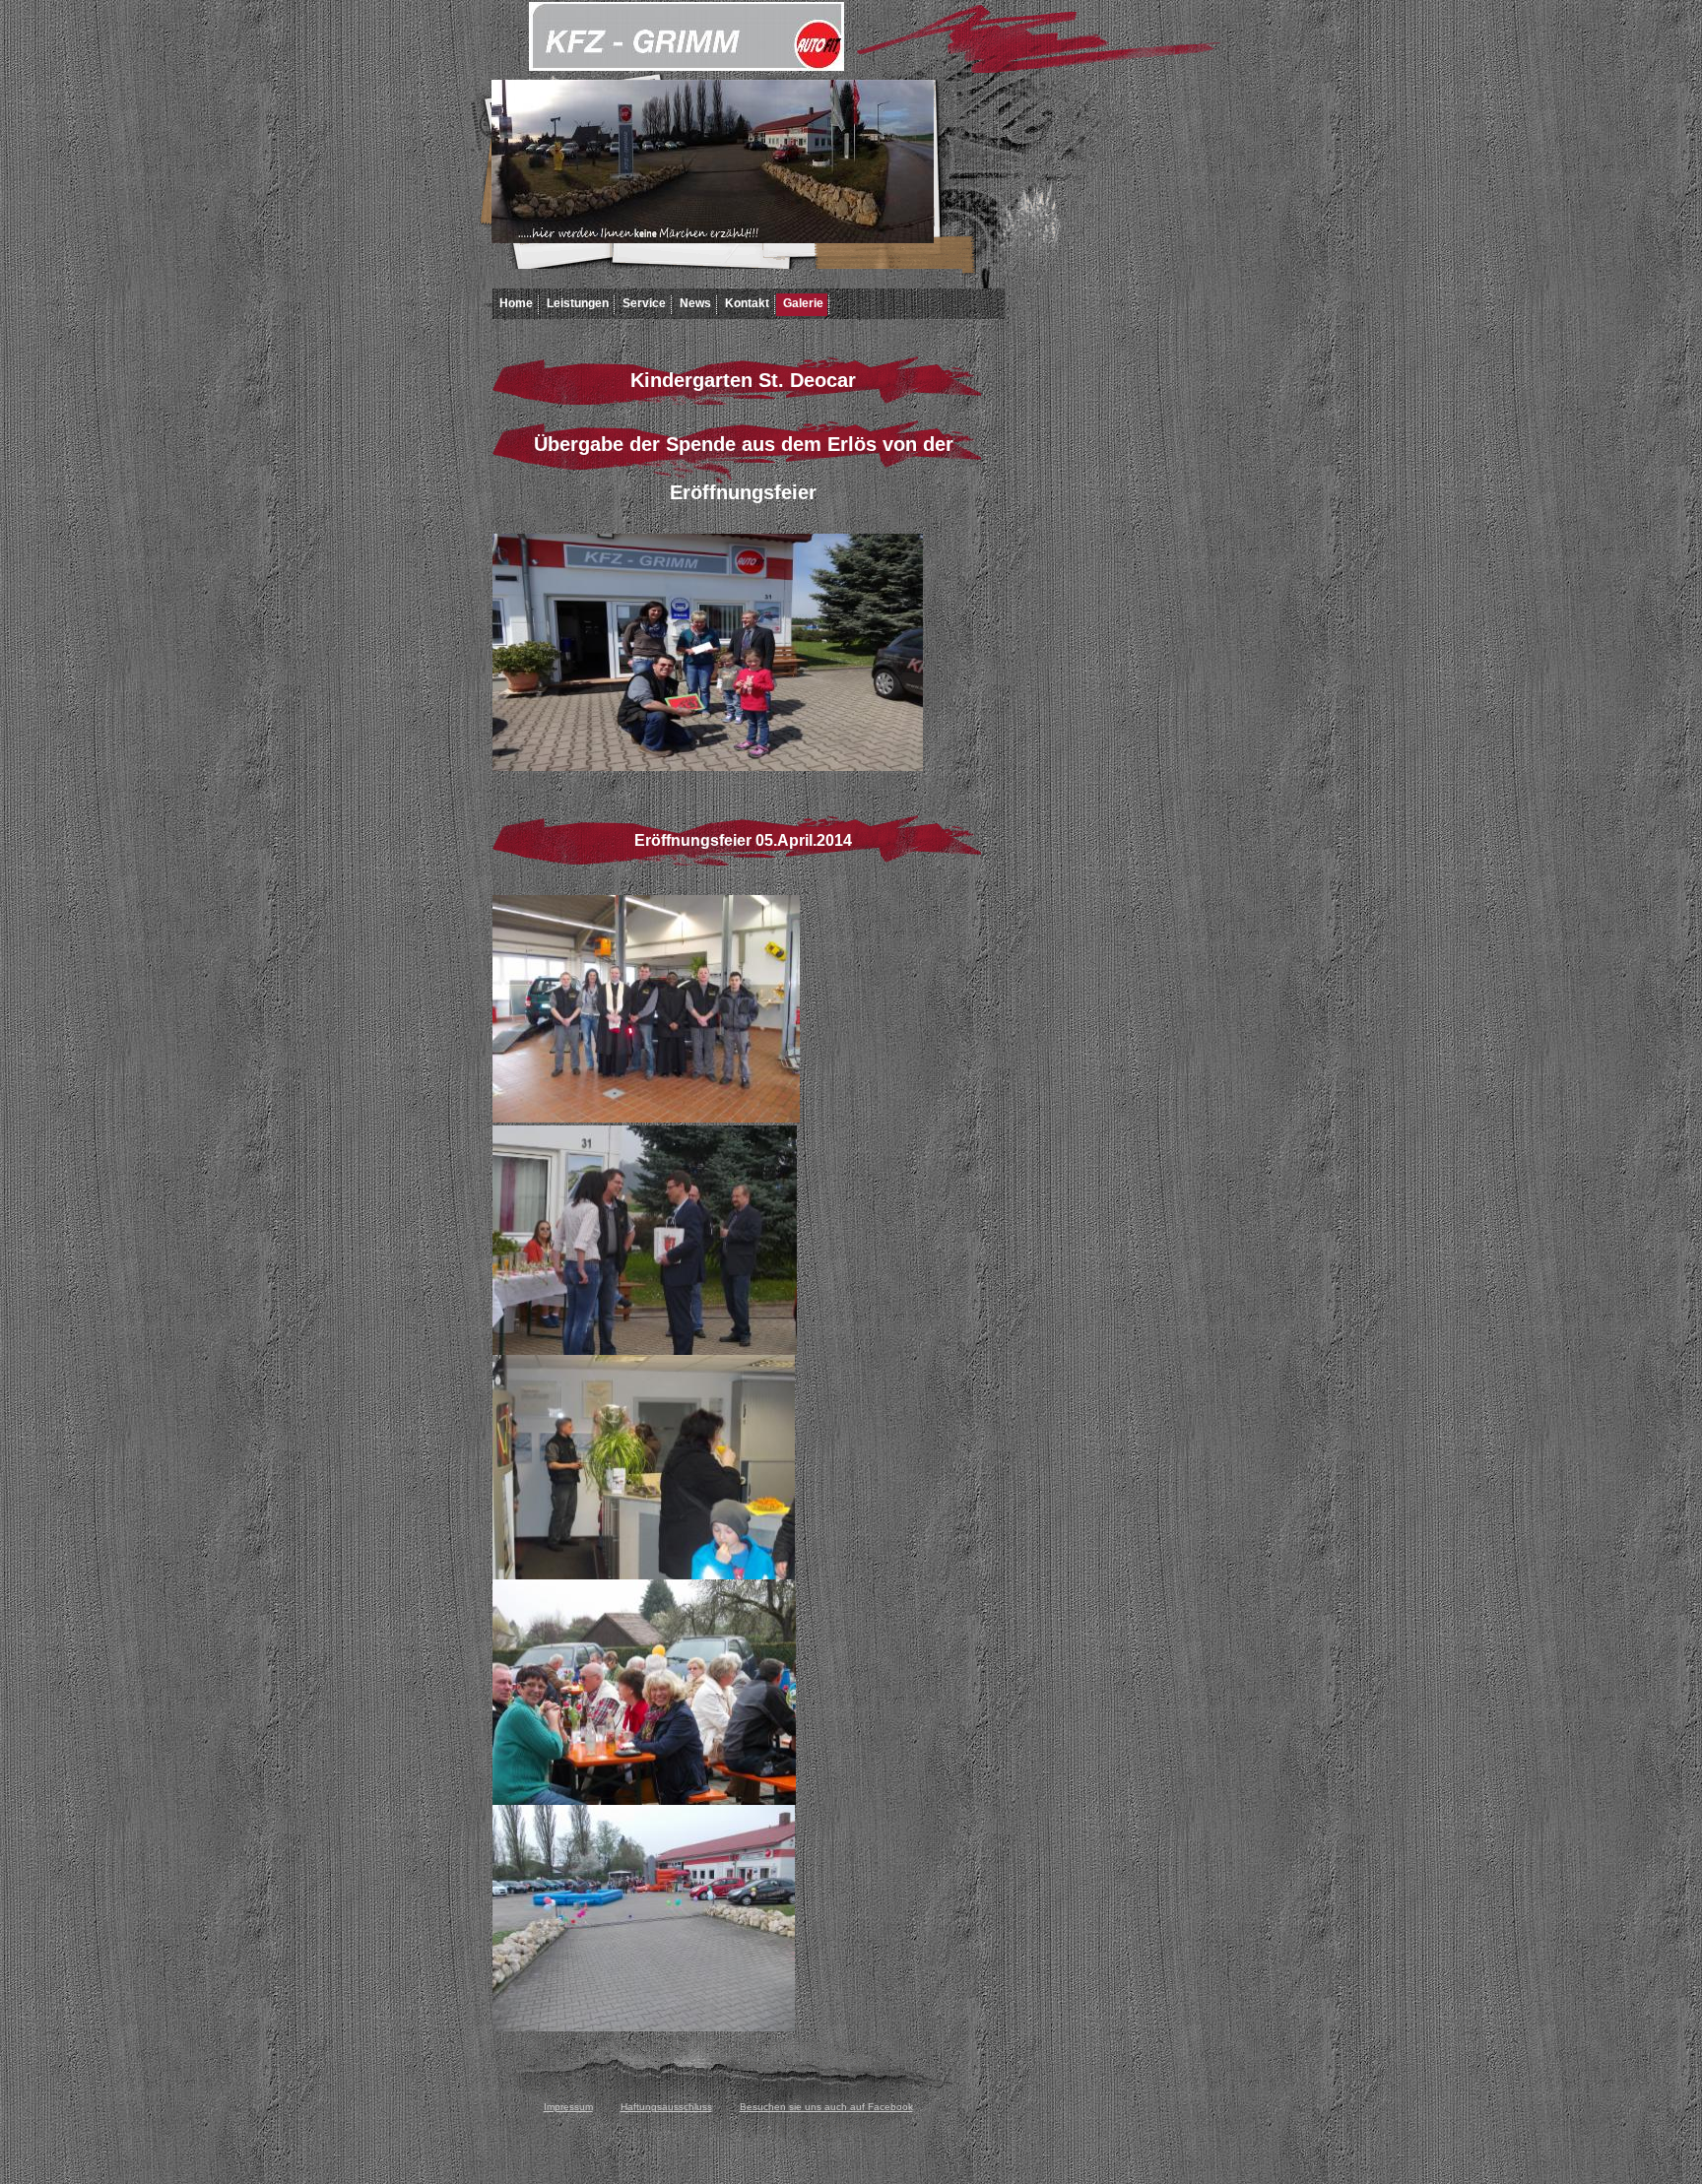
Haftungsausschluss (666, 2107)
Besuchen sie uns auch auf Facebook (826, 2107)
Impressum (568, 2107)
